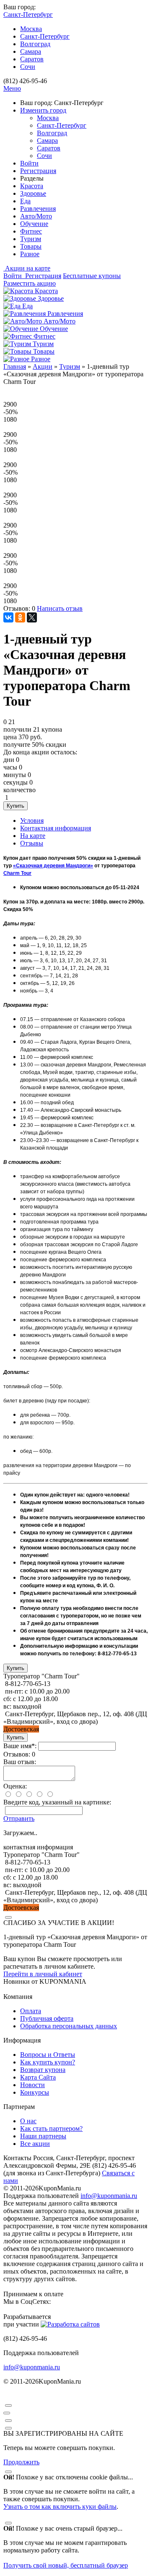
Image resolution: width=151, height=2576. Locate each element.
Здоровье (33, 193)
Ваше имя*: (20, 1746)
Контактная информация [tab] (56, 828)
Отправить (19, 1818)
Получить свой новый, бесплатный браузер (66, 2565)
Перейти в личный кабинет (43, 1974)
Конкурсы (35, 2092)
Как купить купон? (48, 2062)
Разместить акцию (30, 283)
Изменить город (43, 110)
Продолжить (21, 2462)
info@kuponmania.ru (109, 2196)
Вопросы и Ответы (48, 2055)
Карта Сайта (38, 2077)
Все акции (35, 2144)
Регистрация (38, 171)
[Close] (8, 1917)
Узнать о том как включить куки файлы (60, 2506)
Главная (15, 366)
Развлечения (38, 209)
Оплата (31, 2011)
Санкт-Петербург (45, 36)
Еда (25, 201)
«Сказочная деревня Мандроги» (53, 866)
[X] (32, 617)
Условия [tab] (32, 821)
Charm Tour (17, 873)
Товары (31, 246)
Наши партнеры (43, 2136)
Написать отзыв (60, 608)
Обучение (34, 224)
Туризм (31, 239)
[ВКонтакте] (8, 617)
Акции (43, 366)
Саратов (32, 59)
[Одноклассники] (20, 617)
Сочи (28, 67)
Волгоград (35, 44)
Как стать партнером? (51, 2128)
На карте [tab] (33, 836)
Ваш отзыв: (20, 1762)
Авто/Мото (36, 216)
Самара (31, 51)
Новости (33, 2085)
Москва (31, 29)
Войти (29, 163)
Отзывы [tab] (32, 843)
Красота (32, 186)
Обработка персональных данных (69, 2026)
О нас (28, 2121)
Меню (12, 88)
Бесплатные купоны (92, 276)
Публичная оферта (47, 2018)
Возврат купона (43, 2070)
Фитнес (31, 231)
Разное (30, 254)
